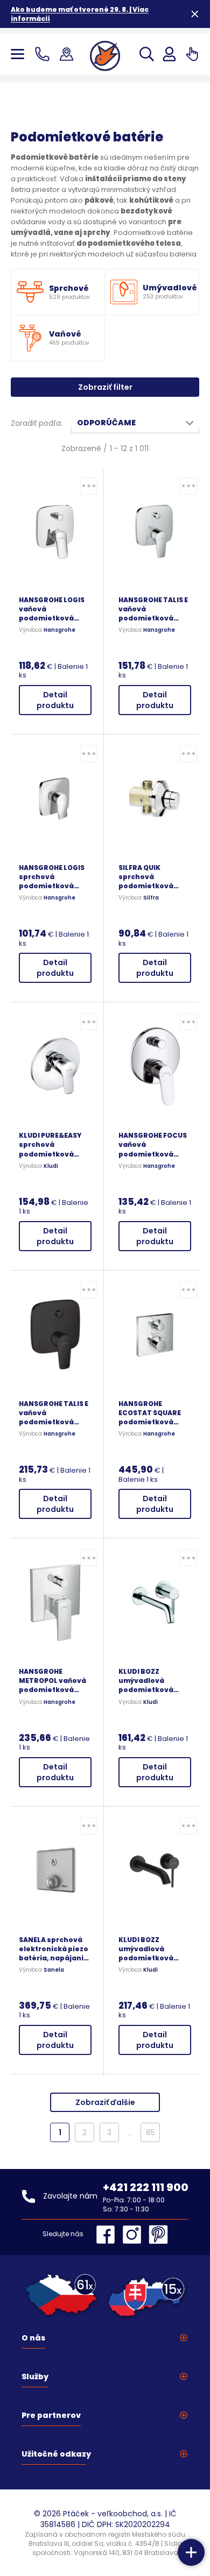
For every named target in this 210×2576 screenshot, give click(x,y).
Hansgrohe (59, 630)
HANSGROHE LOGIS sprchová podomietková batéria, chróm (52, 877)
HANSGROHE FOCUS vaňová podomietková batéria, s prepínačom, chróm (153, 1144)
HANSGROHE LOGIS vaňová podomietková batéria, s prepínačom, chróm (52, 609)
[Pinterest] (158, 2235)
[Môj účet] (169, 54)
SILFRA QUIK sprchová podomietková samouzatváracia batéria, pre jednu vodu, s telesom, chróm (152, 877)
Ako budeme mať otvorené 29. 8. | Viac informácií (80, 14)
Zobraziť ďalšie (105, 2102)
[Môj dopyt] (192, 54)
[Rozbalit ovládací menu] (191, 2552)
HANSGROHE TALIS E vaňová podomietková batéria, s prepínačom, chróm (153, 609)
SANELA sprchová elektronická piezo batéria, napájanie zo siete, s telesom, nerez (54, 1949)
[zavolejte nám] (44, 54)
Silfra (151, 898)
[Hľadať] (147, 54)
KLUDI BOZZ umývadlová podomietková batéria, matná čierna (146, 1949)
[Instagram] (135, 2235)
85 (150, 2132)
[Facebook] (108, 2235)
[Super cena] (89, 486)
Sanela (54, 1970)
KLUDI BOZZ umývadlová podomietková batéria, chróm (146, 1681)
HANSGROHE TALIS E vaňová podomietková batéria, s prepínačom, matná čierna (54, 1413)
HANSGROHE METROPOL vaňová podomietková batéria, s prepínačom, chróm (52, 1681)
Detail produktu (55, 700)
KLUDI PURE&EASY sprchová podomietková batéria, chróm (50, 1144)
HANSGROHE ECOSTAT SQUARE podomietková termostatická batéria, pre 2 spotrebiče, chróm (153, 1413)
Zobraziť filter (105, 387)
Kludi (51, 1166)
